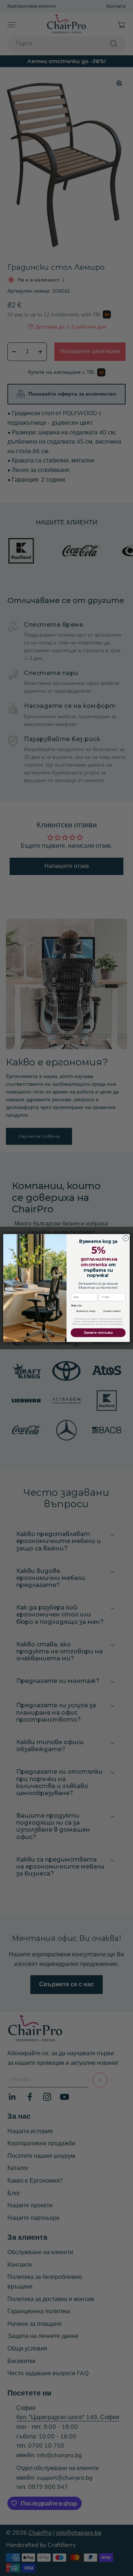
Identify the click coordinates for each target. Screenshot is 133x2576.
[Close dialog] (125, 1238)
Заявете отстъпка (98, 1333)
